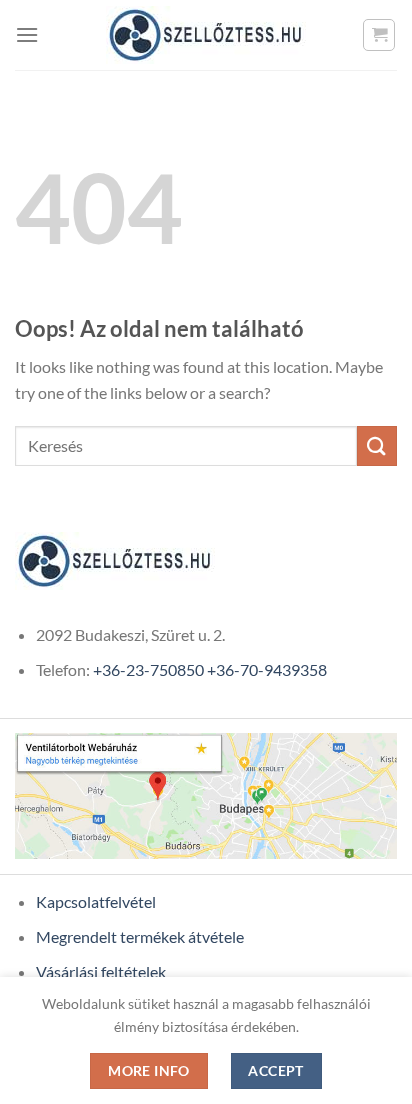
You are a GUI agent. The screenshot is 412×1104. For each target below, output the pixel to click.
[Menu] (27, 34)
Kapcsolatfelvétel (96, 901)
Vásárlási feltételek (101, 971)
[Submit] (377, 445)
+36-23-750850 (148, 669)
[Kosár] (379, 35)
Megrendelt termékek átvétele (140, 936)
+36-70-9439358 (267, 669)
